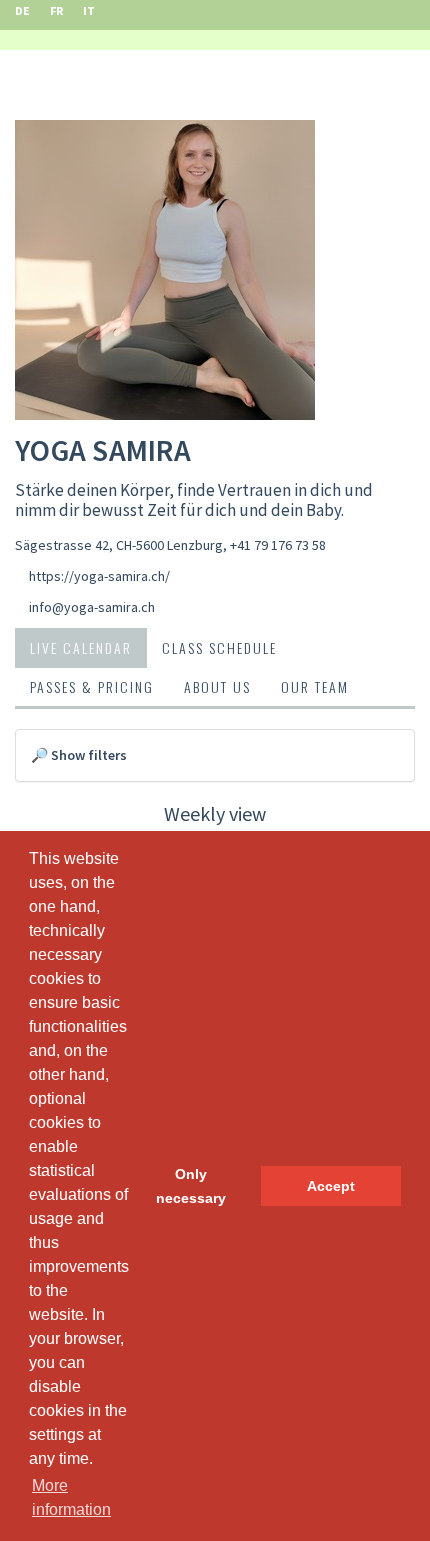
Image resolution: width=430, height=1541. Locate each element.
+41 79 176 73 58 (278, 545)
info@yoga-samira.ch (92, 607)
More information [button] (71, 1497)
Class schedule (219, 647)
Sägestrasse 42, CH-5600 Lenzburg (119, 545)
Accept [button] (331, 1186)
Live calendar (81, 647)
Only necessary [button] (191, 1186)
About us (217, 686)
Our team (315, 686)
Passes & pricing (92, 686)
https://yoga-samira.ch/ (99, 576)
